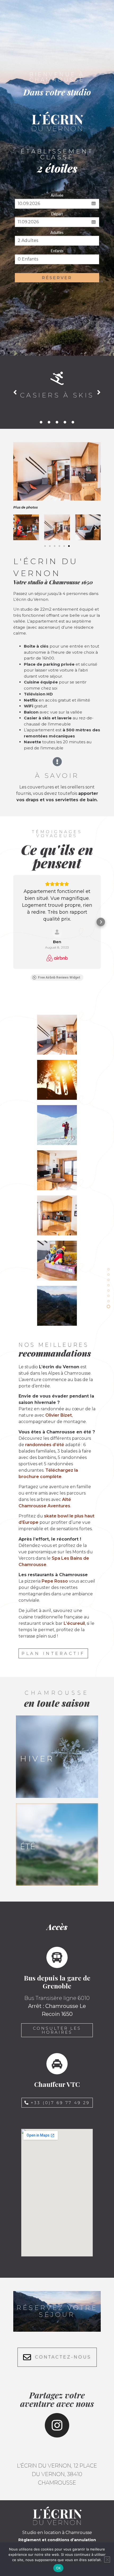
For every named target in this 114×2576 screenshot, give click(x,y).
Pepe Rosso (55, 1581)
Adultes (57, 233)
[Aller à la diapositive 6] (69, 546)
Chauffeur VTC (57, 2084)
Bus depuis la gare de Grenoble (57, 1982)
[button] (15, 392)
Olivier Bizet (59, 1415)
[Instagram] (57, 2425)
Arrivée (57, 196)
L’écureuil (74, 1623)
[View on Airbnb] (57, 932)
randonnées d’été (45, 1445)
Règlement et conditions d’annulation (57, 2540)
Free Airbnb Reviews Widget (59, 977)
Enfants (57, 251)
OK (58, 2568)
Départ (57, 214)
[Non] (107, 2560)
